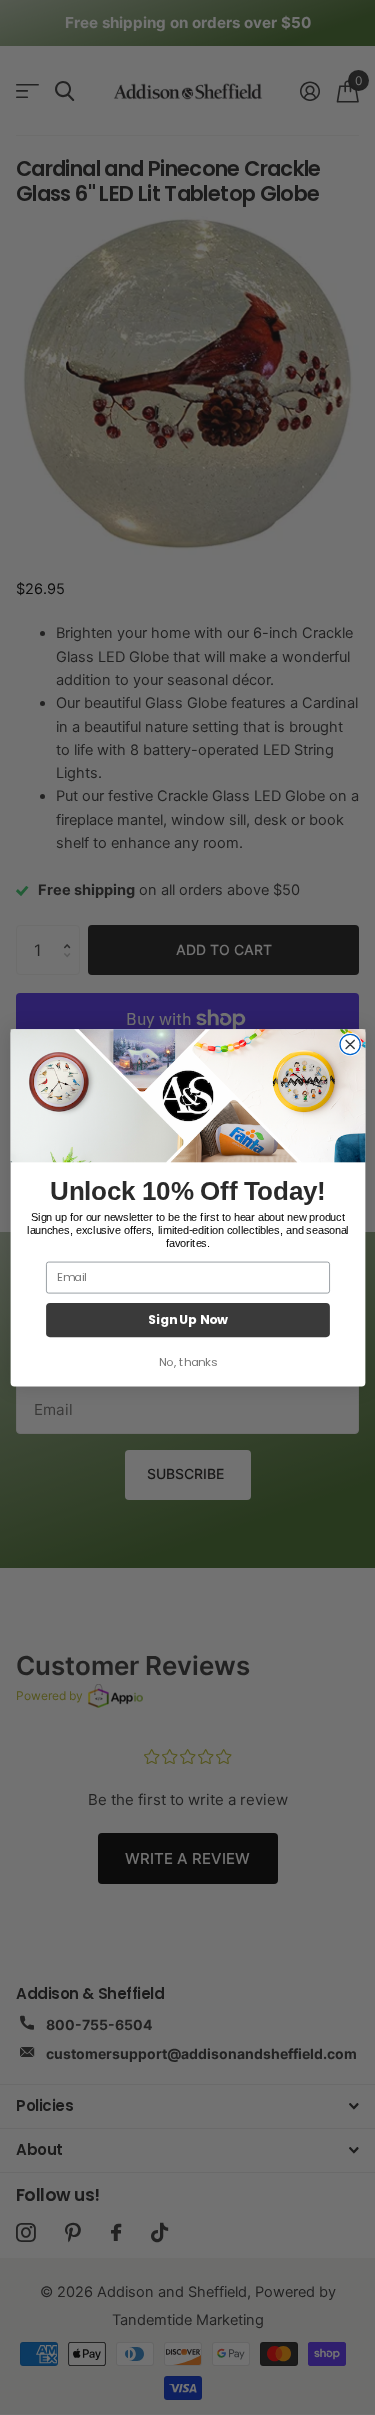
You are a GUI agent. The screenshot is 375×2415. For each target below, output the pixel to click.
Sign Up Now (187, 1320)
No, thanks (187, 1362)
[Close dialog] (350, 1044)
